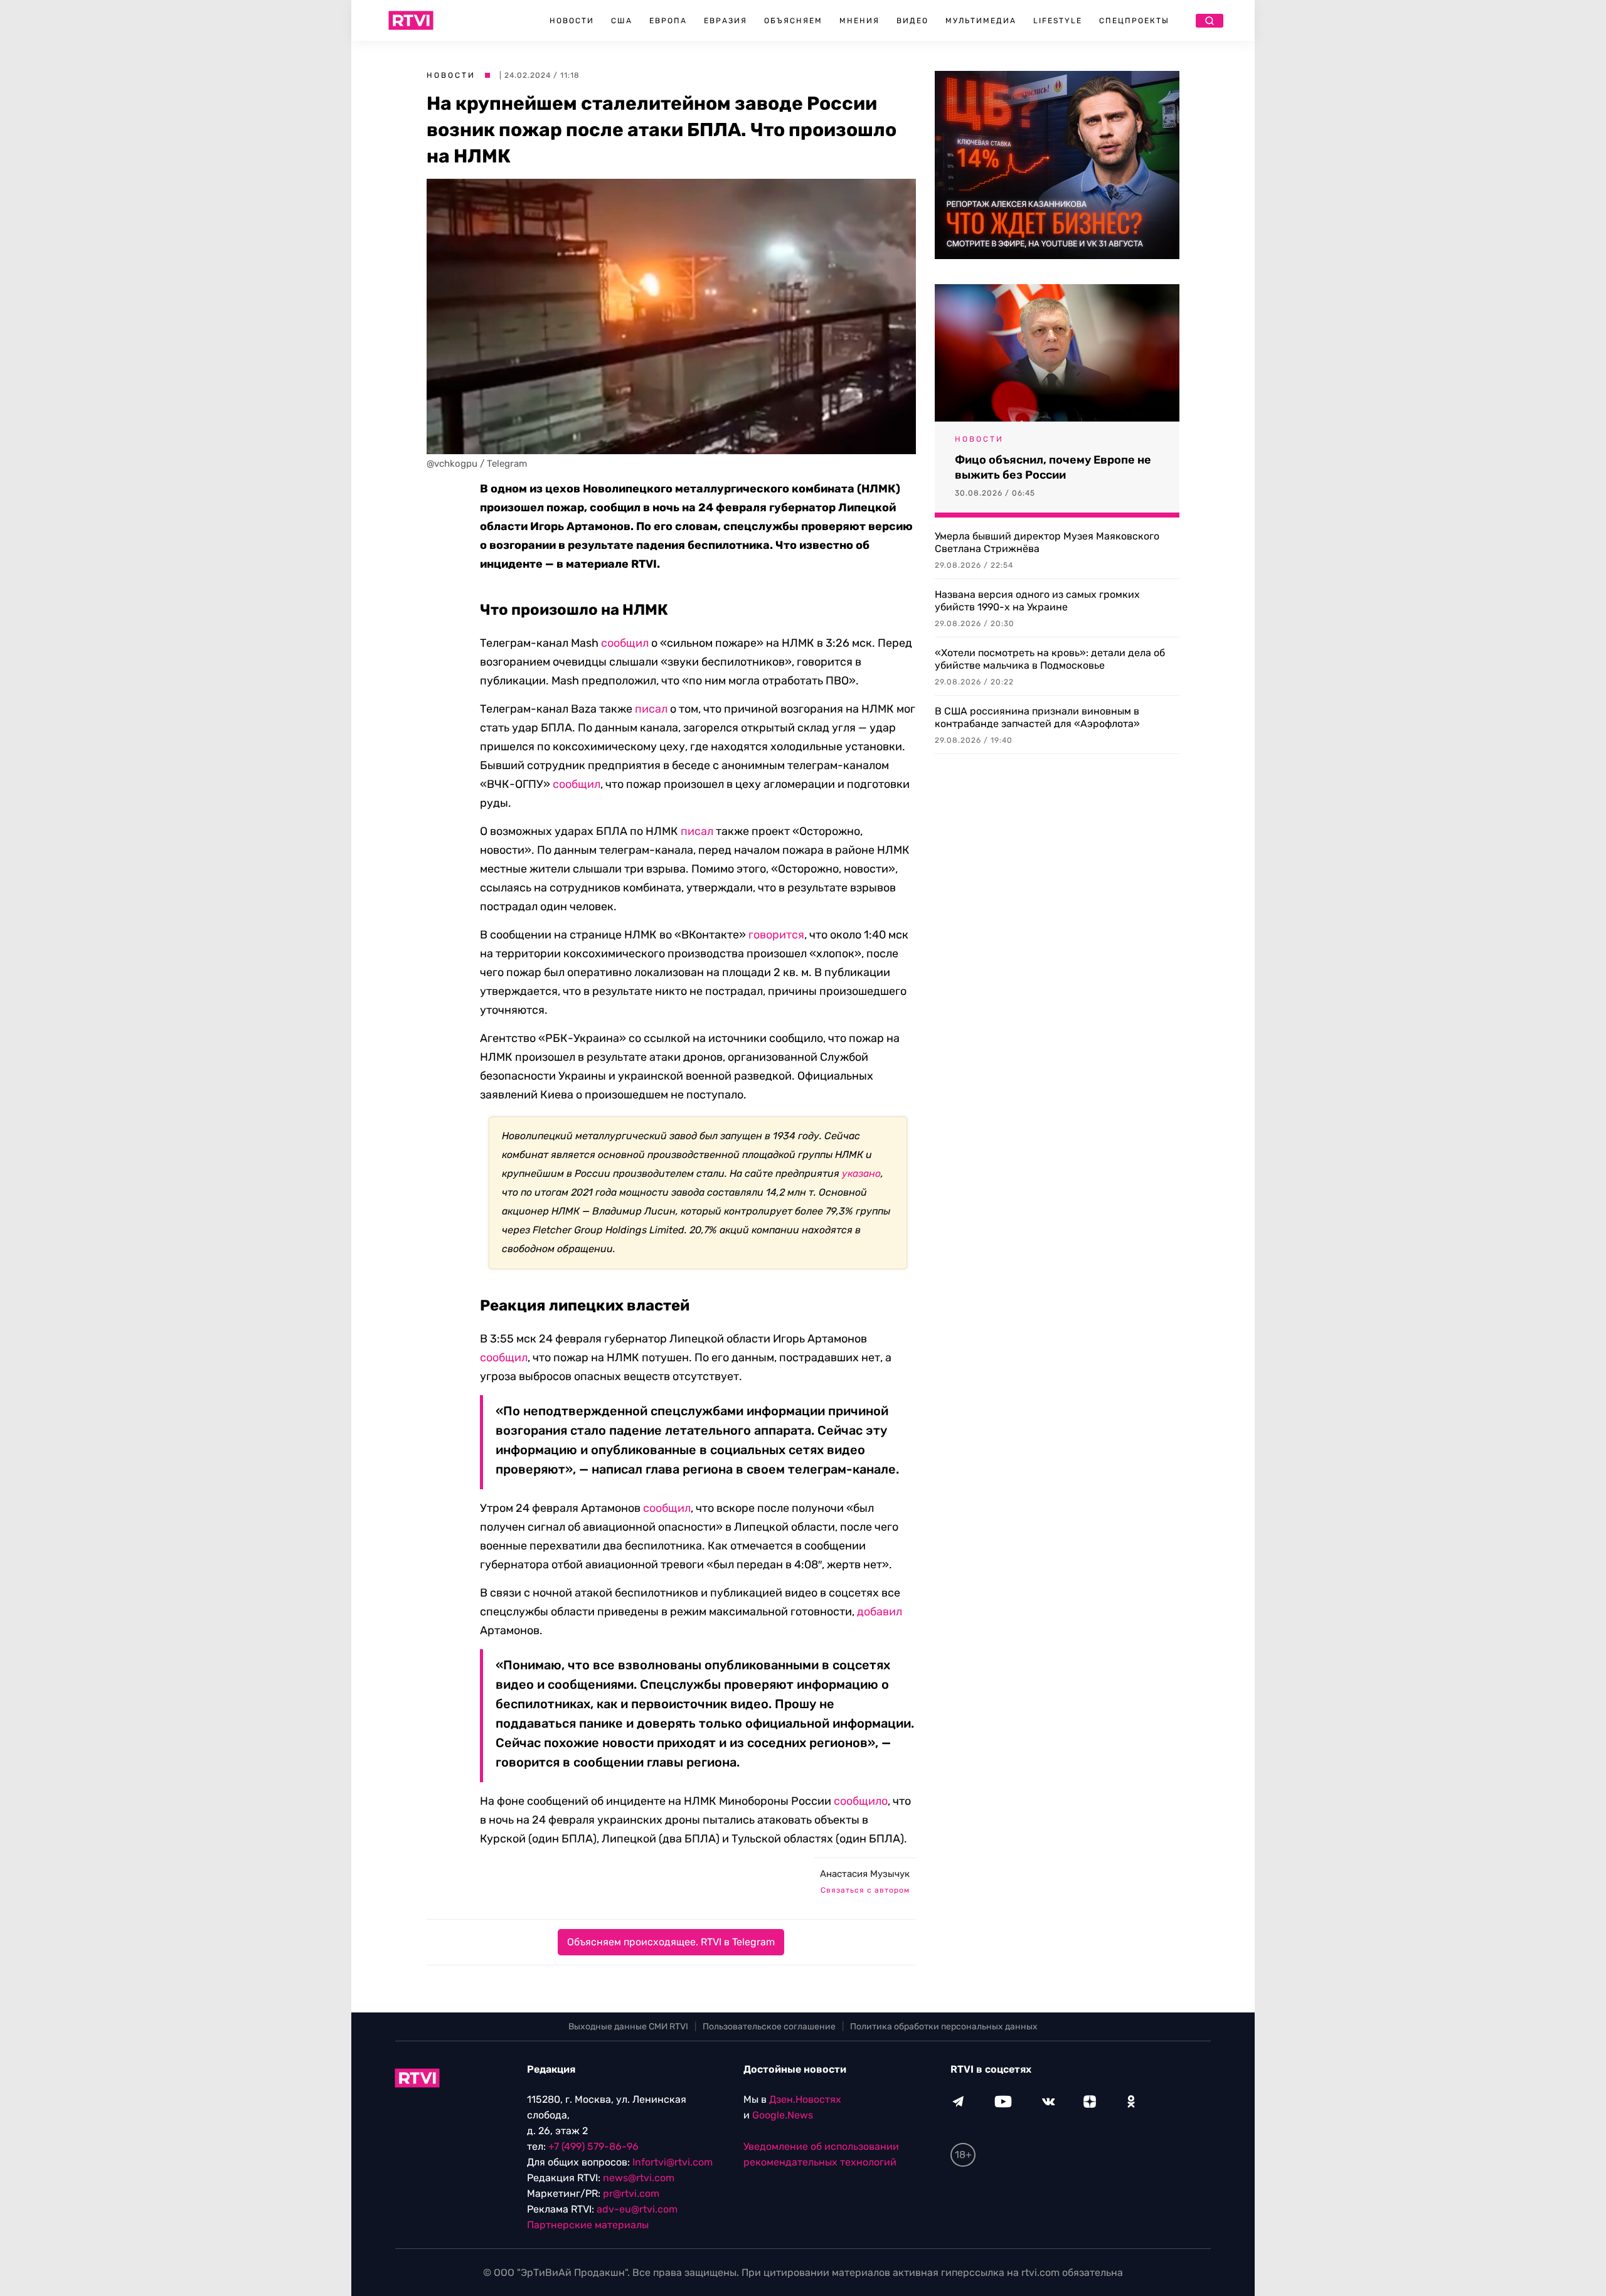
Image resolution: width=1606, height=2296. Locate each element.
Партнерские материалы (588, 2225)
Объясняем (793, 21)
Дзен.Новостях (805, 2099)
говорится (776, 935)
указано (861, 1173)
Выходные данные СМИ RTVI (628, 2027)
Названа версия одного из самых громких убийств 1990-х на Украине (1037, 601)
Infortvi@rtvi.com (673, 2162)
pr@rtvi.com (631, 2193)
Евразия (726, 21)
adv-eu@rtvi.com (637, 2209)
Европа (668, 21)
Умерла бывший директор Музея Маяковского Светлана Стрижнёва (1047, 542)
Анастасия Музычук (865, 1874)
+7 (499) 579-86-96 (593, 2146)
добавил (880, 1612)
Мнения (859, 21)
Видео (912, 21)
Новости (572, 21)
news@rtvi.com (639, 2178)
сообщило (861, 1801)
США (622, 21)
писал (651, 709)
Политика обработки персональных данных (944, 2027)
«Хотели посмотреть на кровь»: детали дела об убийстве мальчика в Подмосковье (1050, 659)
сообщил (625, 643)
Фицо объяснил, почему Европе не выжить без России (1053, 467)
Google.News (783, 2115)
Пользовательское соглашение (769, 2027)
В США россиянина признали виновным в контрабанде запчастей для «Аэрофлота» (1037, 717)
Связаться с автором (865, 1890)
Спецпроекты (1134, 21)
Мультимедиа (981, 21)
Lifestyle (1058, 21)
